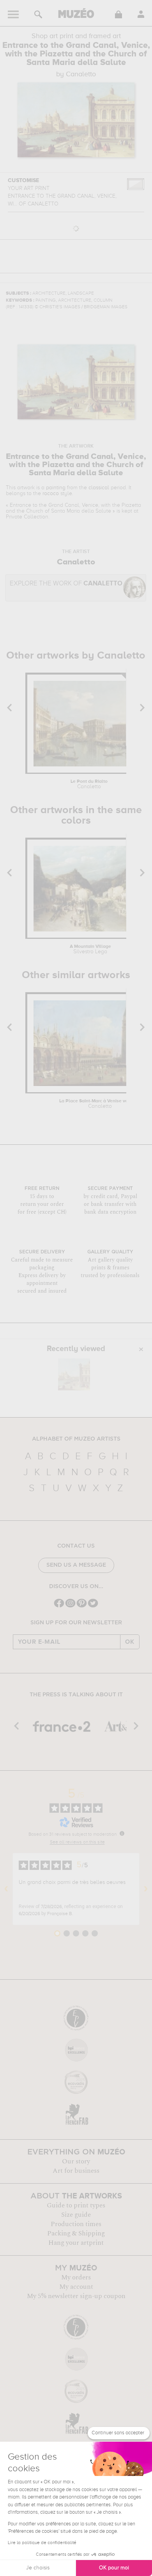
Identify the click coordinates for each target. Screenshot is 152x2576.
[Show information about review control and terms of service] (122, 1833)
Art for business (76, 2171)
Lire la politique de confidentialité (42, 2543)
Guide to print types (76, 2205)
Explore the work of (66, 584)
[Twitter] (93, 1607)
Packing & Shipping (76, 2233)
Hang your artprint (76, 2243)
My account (76, 2287)
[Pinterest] (82, 1607)
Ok (130, 1642)
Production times (76, 2224)
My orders (76, 2277)
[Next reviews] (146, 1889)
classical (99, 488)
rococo (51, 494)
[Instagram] (70, 1607)
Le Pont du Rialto (89, 784)
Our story (76, 2161)
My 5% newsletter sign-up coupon (76, 2296)
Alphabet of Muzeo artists (76, 1439)
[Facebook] (59, 1607)
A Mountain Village (90, 949)
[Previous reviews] (6, 1889)
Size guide (76, 2215)
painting (56, 488)
